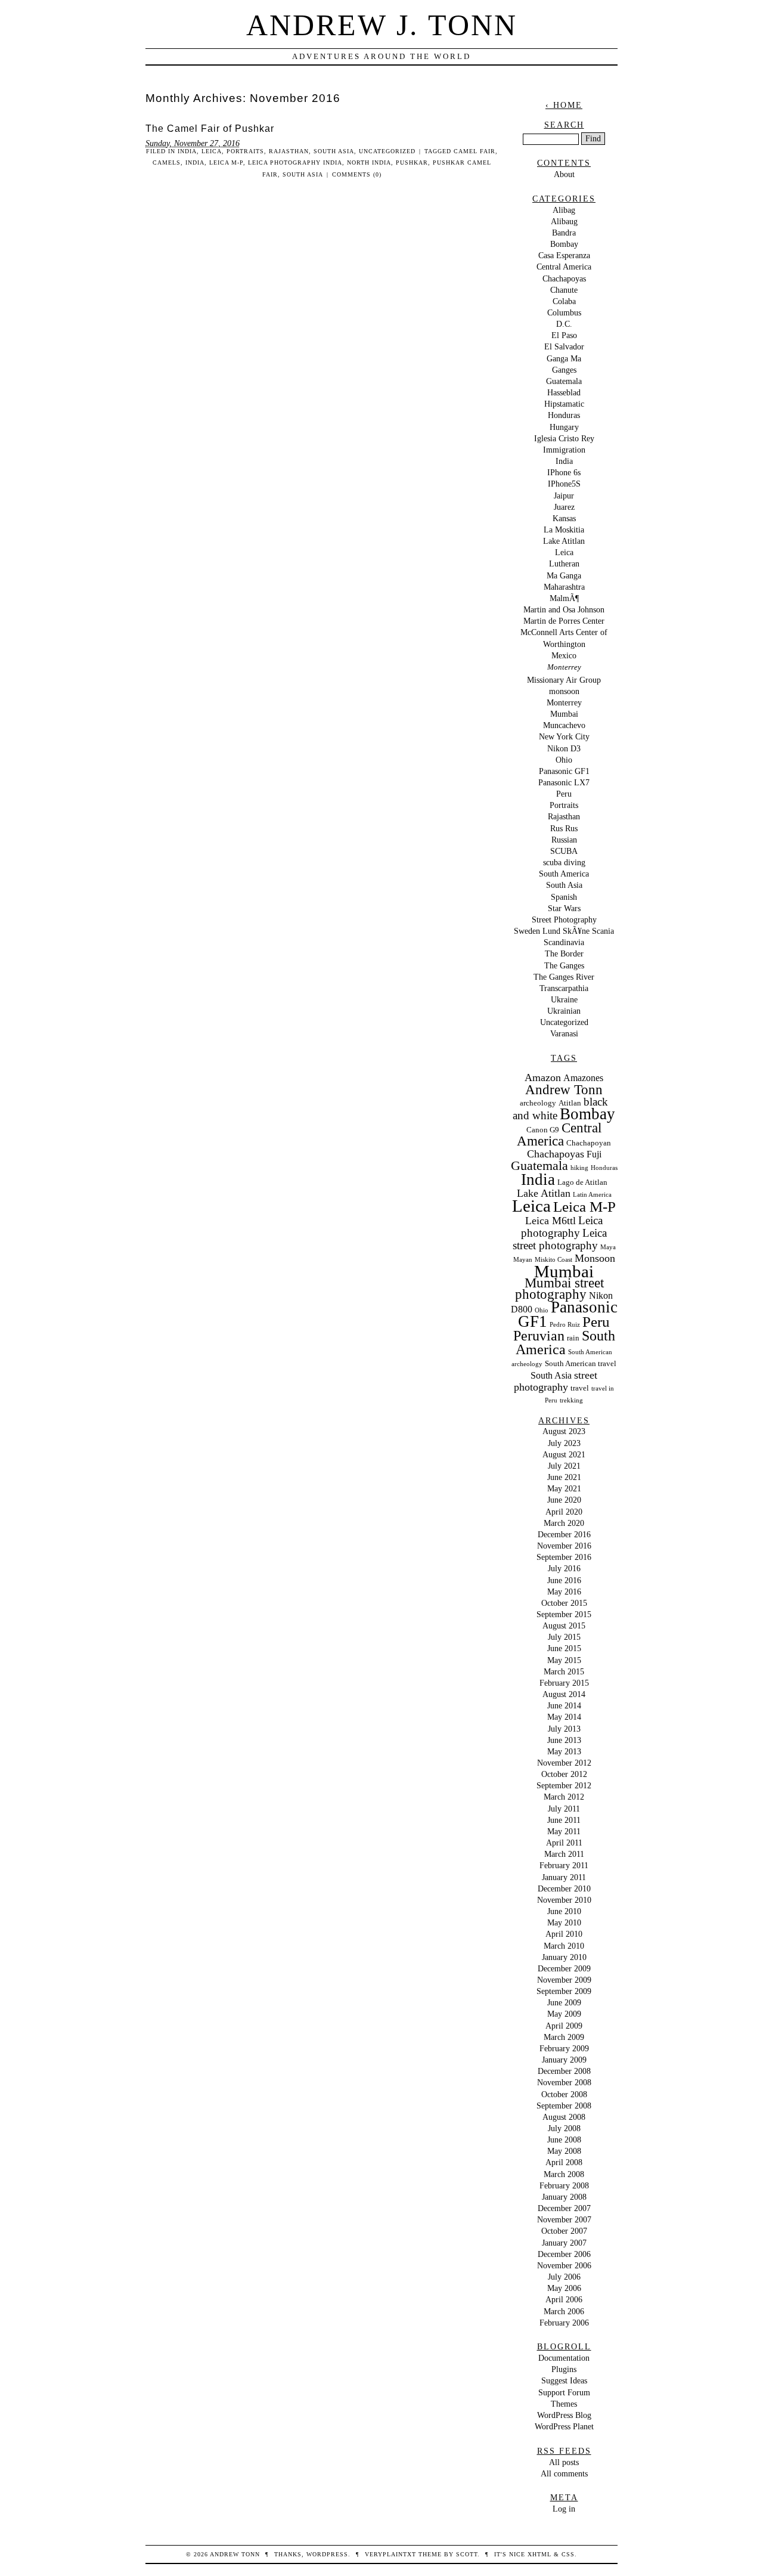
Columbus (564, 312)
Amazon (543, 1078)
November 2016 (564, 1546)
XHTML (539, 2554)
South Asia (334, 151)
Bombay (564, 244)
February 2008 (564, 2185)
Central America (564, 267)
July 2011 (564, 1809)
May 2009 (564, 2014)
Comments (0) (357, 174)
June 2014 (564, 1705)
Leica (212, 151)
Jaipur (564, 496)
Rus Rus (564, 828)
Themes (564, 2404)
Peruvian (539, 1336)
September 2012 (564, 1785)
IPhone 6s (564, 472)
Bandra (564, 233)
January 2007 (564, 2243)
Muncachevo (564, 725)
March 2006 (564, 2311)
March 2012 (564, 1797)
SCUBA (564, 851)
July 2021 (564, 1466)
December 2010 (564, 1888)
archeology (538, 1103)
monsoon (564, 691)
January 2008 (564, 2197)
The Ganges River (564, 977)
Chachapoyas (564, 278)
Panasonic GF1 (564, 771)
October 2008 (564, 2094)
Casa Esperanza (564, 255)
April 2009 (564, 2026)
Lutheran (564, 563)
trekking (571, 1400)
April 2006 (564, 2299)
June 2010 (564, 1911)
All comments (564, 2473)
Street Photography (564, 919)
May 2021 (564, 1488)
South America (564, 874)
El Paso (564, 335)
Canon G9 (543, 1130)
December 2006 (564, 2254)
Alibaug (564, 221)
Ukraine (564, 999)
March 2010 (564, 1946)
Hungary (564, 427)
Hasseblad (564, 392)
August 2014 (564, 1694)
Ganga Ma (564, 358)
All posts (564, 2462)
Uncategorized (387, 151)
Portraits (245, 151)
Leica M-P (226, 162)
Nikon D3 (564, 748)
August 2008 (564, 2117)
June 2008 (564, 2140)
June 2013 (564, 1740)
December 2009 (564, 1968)
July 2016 (564, 1568)
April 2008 (564, 2162)
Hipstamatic (564, 404)
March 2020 (564, 1523)
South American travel (581, 1363)
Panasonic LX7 (564, 782)
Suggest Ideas (564, 2380)
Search (564, 125)
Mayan (523, 1260)
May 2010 (564, 1922)
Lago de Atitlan (582, 1182)
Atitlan (570, 1103)
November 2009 (564, 1980)
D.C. (564, 324)
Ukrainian (564, 1011)
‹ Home (564, 105)
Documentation (564, 2358)
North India (369, 162)
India (187, 151)
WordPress (327, 2554)
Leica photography (562, 1227)
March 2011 (564, 1854)
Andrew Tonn (564, 1090)
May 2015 (564, 1660)
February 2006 (564, 2323)
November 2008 (564, 2082)
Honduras (564, 415)
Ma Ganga (564, 575)
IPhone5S (564, 484)
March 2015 (564, 1671)
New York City (564, 736)
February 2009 (564, 2048)
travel (580, 1388)
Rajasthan (289, 151)
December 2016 (564, 1534)
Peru (564, 794)
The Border (564, 953)
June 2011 (564, 1820)
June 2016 (564, 1580)
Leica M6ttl (550, 1221)
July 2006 (564, 2277)
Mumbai (564, 714)
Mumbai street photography (559, 1289)
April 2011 (564, 1843)
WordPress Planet (564, 2426)
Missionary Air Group (564, 680)
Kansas (564, 518)
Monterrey (564, 667)
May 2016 (564, 1592)
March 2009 (564, 2037)
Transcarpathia (564, 988)
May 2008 (564, 2151)
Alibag (564, 210)
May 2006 (564, 2288)
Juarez (564, 507)
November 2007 (564, 2219)
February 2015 (564, 1683)
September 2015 (564, 1614)
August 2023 (564, 1431)
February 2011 (564, 1865)
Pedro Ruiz (565, 1325)
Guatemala (564, 381)
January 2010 (564, 1957)
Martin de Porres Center (564, 621)
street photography (556, 1381)
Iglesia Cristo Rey (564, 438)
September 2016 (564, 1557)
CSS (568, 2554)
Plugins (564, 2369)
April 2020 (564, 1512)
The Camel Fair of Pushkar (210, 129)
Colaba (564, 301)
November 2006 (564, 2265)
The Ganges (564, 965)
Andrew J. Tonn (382, 25)
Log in (564, 2509)
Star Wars (564, 908)
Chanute (564, 290)
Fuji (594, 1154)
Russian (564, 840)
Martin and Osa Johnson (564, 609)
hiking (579, 1168)
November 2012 (564, 1763)
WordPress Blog (564, 2415)
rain (573, 1338)
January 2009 (564, 2060)
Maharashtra (564, 587)
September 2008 (564, 2106)
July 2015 (564, 1637)
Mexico (564, 655)
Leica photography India (295, 162)
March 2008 (564, 2174)
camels (167, 162)
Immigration (564, 450)
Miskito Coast (553, 1260)
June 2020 (564, 1500)
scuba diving (564, 862)
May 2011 (564, 1831)
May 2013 (564, 1751)
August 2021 (564, 1454)
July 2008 (564, 2128)
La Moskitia (564, 530)
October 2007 (564, 2231)
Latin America (592, 1195)
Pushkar (412, 162)
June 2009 (564, 2002)
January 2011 (564, 1877)
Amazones (583, 1078)
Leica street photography (560, 1239)
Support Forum (564, 2392)
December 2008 (564, 2071)
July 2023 (564, 1443)
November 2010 (564, 1900)
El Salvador (564, 346)
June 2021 (564, 1477)
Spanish (564, 897)
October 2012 (564, 1774)
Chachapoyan (589, 1143)
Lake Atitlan (564, 541)
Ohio (564, 760)
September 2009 (564, 1991)
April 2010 (564, 1934)
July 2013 (564, 1729)
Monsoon (595, 1258)
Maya (608, 1247)
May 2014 (564, 1717)
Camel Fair (474, 151)
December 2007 (564, 2208)
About (564, 174)
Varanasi (564, 1033)
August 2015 (564, 1626)
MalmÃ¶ (564, 598)
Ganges (564, 370)
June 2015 (564, 1648)
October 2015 (564, 1603)
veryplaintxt (390, 2554)
